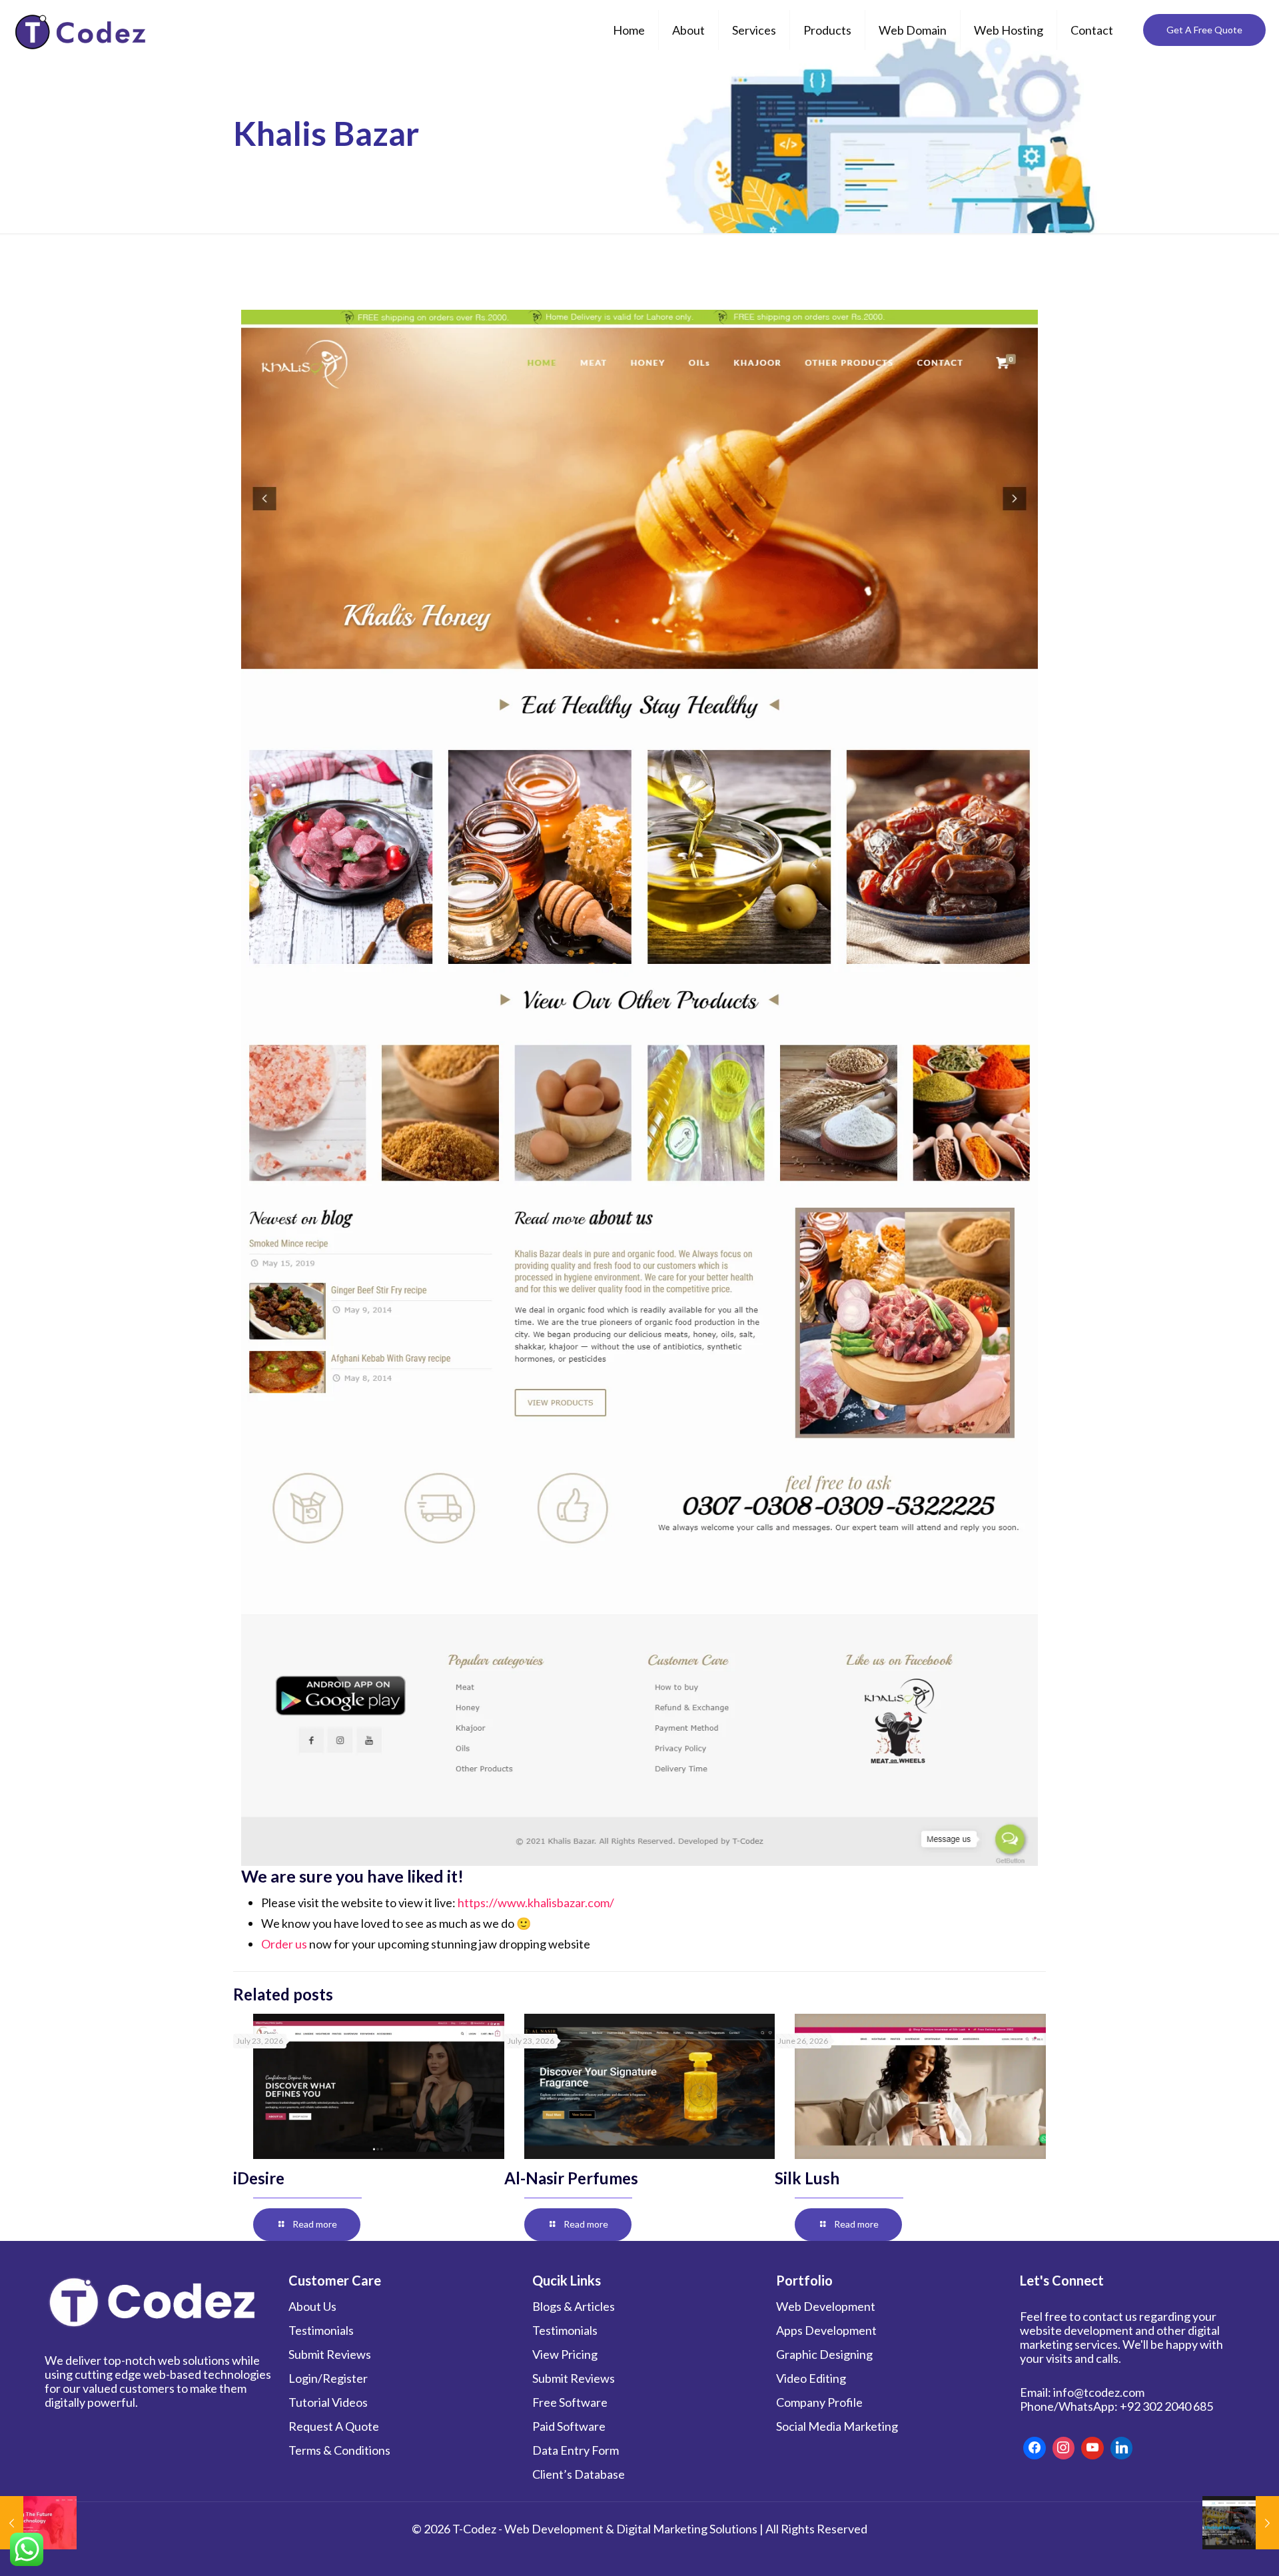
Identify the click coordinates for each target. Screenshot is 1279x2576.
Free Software (570, 2402)
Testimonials (321, 2330)
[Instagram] (1064, 2448)
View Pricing (565, 2354)
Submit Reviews (330, 2354)
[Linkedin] (1122, 2448)
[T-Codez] (82, 30)
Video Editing (811, 2378)
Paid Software (569, 2426)
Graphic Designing (824, 2354)
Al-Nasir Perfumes (571, 2178)
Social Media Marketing (837, 2426)
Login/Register (328, 2378)
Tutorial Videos (328, 2402)
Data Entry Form (576, 2450)
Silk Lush (807, 2178)
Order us (284, 1944)
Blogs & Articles (574, 2306)
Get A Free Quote (1204, 30)
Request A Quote (334, 2426)
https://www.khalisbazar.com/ (536, 1903)
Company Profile (819, 2402)
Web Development (826, 2306)
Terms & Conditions (339, 2450)
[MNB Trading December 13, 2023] (1241, 2523)
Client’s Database (579, 2474)
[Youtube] (1092, 2448)
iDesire (259, 2178)
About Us (312, 2306)
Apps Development (826, 2330)
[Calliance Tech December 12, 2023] (38, 2523)
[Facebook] (1035, 2448)
